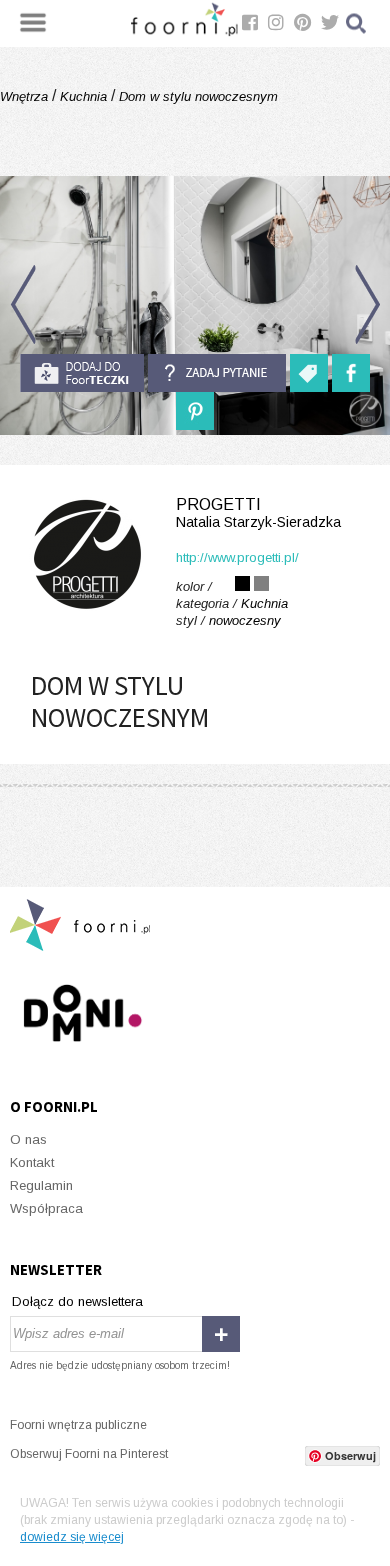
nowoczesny (245, 620)
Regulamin (41, 1185)
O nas (28, 1139)
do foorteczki (82, 373)
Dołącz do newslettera (77, 1301)
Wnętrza (26, 96)
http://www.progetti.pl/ (237, 557)
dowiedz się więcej (72, 1537)
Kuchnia (83, 96)
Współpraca (46, 1208)
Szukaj (357, 23)
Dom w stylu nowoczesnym (196, 96)
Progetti (258, 513)
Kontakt (32, 1162)
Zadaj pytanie (217, 373)
